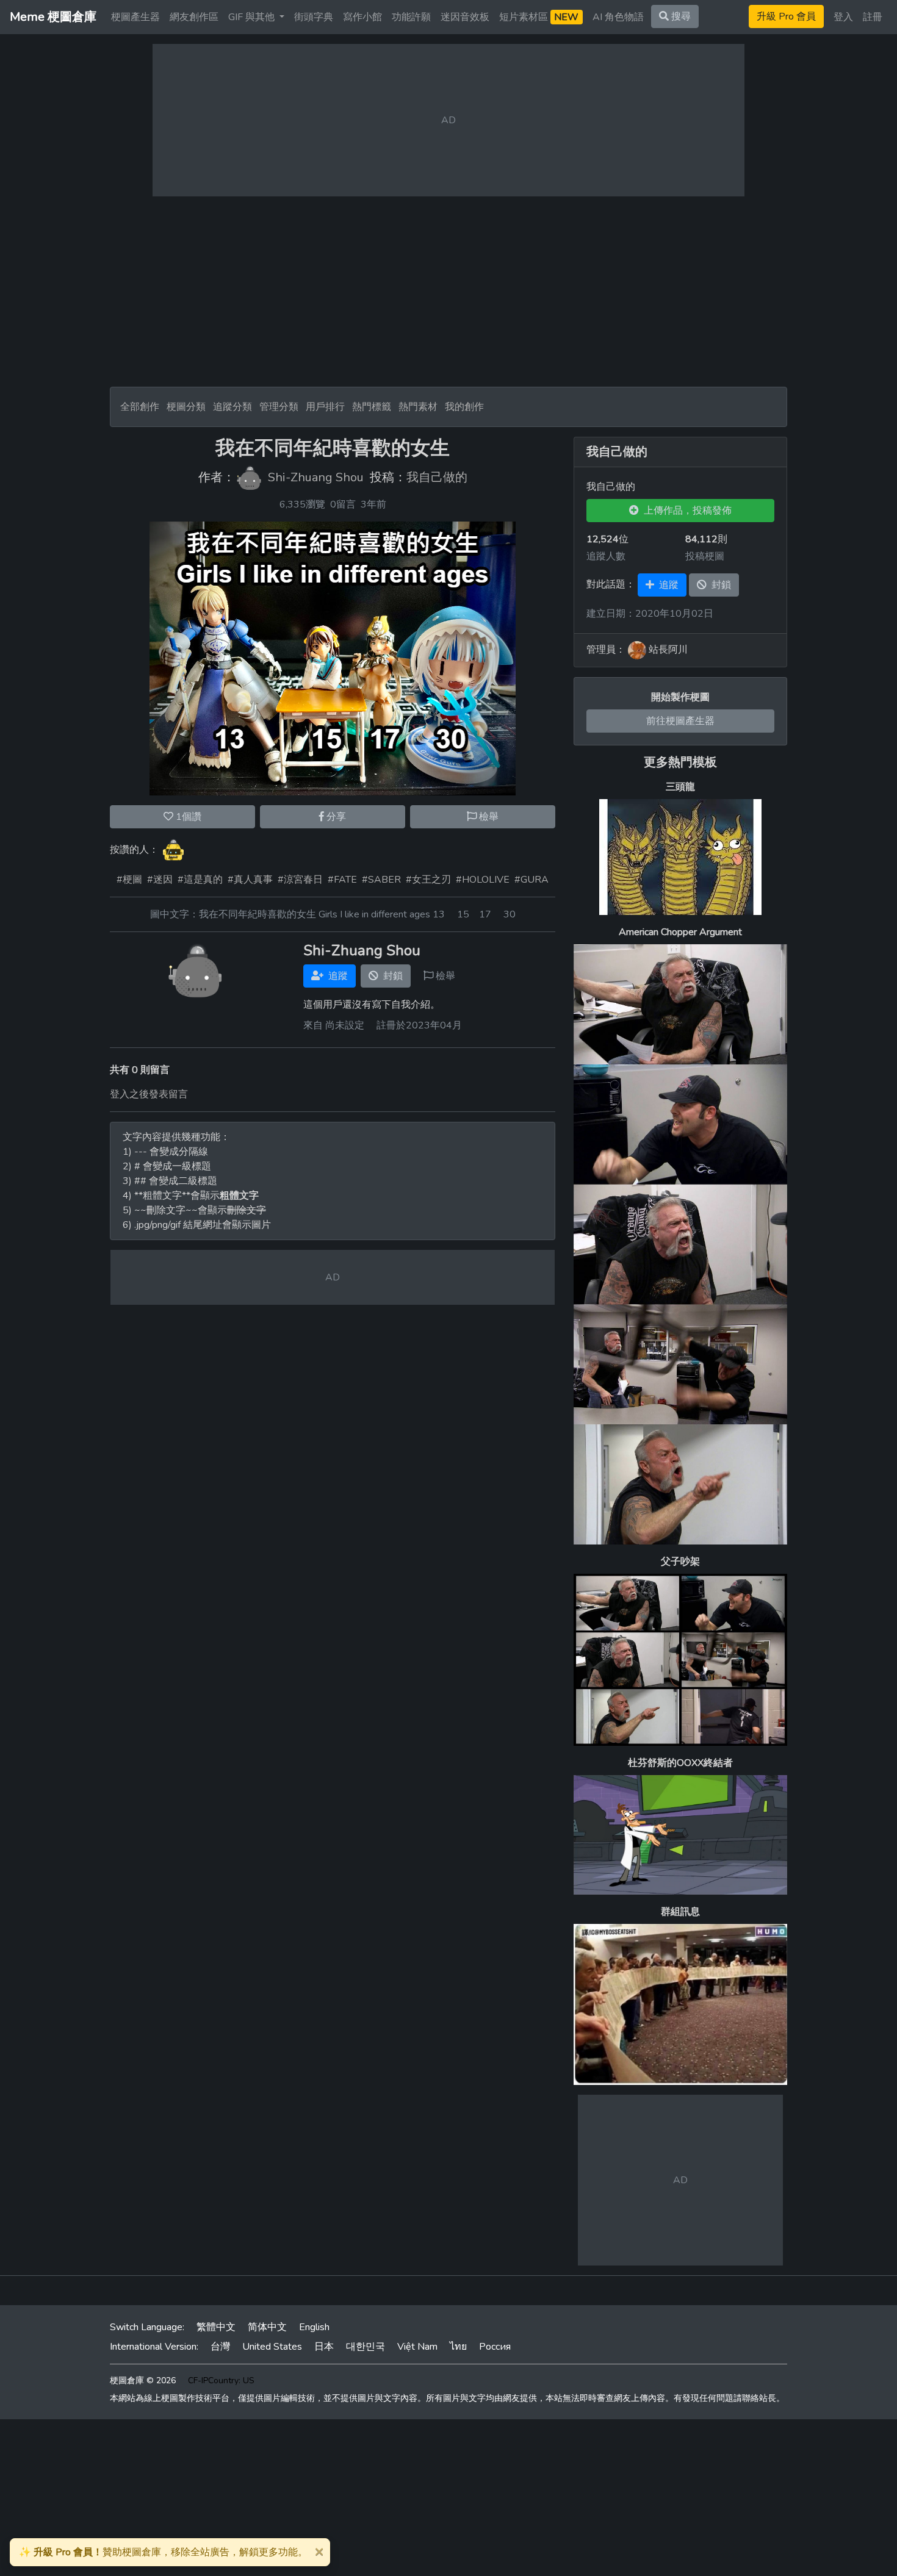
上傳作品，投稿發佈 (685, 511)
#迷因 (160, 880)
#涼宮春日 (300, 880)
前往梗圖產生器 (680, 721)
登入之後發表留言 (149, 1094)
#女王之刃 (428, 880)
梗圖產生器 (135, 17)
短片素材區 (539, 17)
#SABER (381, 880)
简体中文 (267, 2327)
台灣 (220, 2347)
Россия (495, 2347)
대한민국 (366, 2347)
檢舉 (488, 817)
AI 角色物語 (618, 17)
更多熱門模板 (680, 762)
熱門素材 (418, 407)
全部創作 (140, 407)
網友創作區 (194, 17)
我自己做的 (437, 478)
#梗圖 (129, 880)
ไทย (458, 2347)
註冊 (873, 17)
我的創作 (464, 407)
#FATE (342, 880)
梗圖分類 (186, 407)
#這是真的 (200, 880)
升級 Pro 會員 (786, 16)
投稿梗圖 (705, 556)
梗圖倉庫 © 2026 (143, 2380)
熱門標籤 (372, 407)
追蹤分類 (232, 407)
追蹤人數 (606, 556)
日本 (324, 2347)
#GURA (531, 880)
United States (272, 2347)
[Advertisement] (448, 292)
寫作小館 (362, 17)
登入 (843, 17)
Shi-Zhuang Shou (316, 478)
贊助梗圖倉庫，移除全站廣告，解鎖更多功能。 (163, 2552)
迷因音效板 (465, 17)
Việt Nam (417, 2347)
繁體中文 (216, 2327)
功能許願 (411, 17)
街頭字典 (314, 17)
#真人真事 (250, 880)
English (314, 2327)
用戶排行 (325, 407)
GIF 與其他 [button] (253, 17)
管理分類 (279, 407)
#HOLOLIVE (483, 880)
